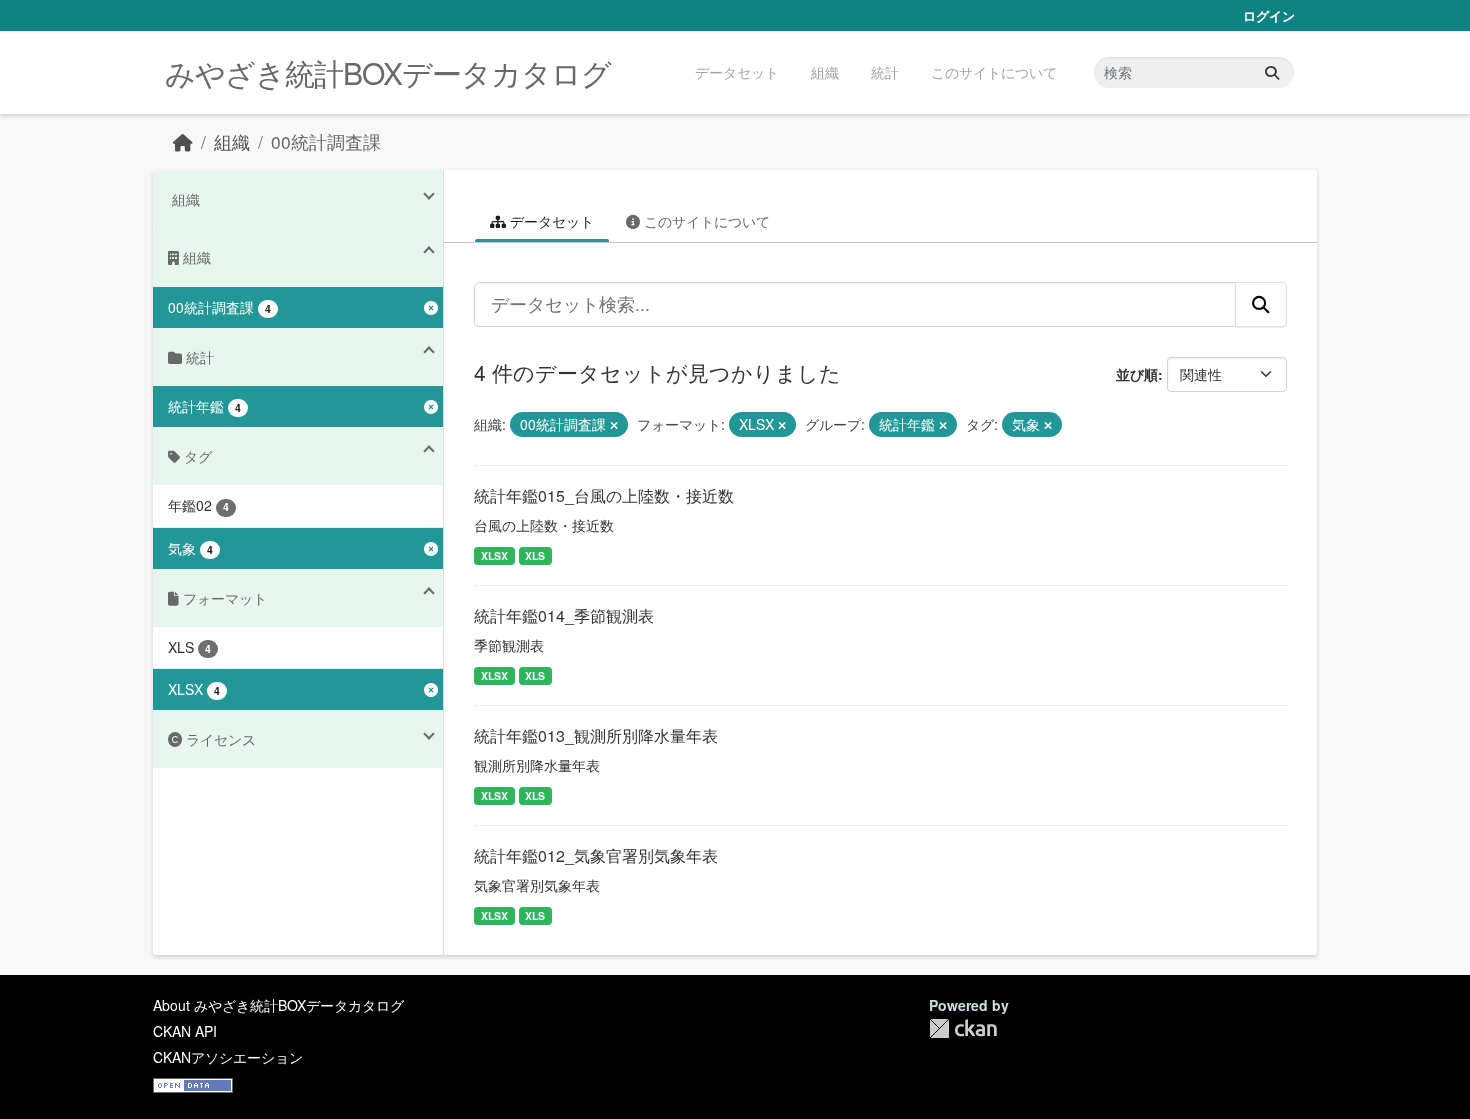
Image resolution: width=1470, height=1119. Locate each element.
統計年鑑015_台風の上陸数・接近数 (604, 495)
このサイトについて (994, 72)
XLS (535, 555)
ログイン (1269, 15)
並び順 (1137, 374)
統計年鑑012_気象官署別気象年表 (596, 855)
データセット (737, 72)
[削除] (614, 425)
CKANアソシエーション (228, 1057)
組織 (825, 72)
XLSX (494, 555)
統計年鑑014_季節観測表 (564, 615)
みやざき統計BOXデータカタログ (388, 72)
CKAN (963, 1028)
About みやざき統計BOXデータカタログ (278, 1005)
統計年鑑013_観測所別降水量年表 (596, 735)
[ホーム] (183, 141)
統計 (885, 72)
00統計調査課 (326, 141)
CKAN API (185, 1031)
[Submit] (1272, 72)
